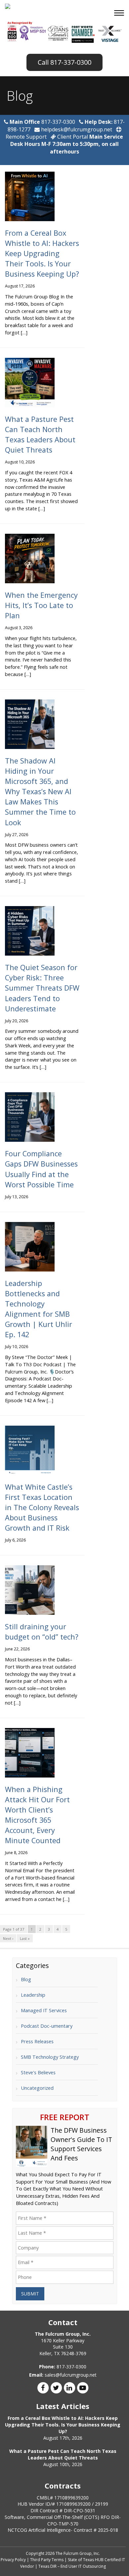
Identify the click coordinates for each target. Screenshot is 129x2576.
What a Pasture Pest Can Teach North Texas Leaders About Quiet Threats (63, 2454)
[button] (120, 14)
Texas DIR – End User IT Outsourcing (72, 2566)
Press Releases (37, 2041)
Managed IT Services (44, 2010)
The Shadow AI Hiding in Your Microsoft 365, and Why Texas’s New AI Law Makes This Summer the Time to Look (40, 791)
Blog (26, 1979)
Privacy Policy (13, 2560)
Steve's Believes (38, 2072)
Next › (8, 1938)
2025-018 (108, 2530)
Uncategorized (37, 2088)
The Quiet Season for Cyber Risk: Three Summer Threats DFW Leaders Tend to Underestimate (42, 988)
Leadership (33, 1995)
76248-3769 (74, 2353)
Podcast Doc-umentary (47, 2026)
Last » (25, 1938)
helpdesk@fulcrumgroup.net (76, 129)
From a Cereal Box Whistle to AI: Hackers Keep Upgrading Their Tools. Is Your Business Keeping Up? (42, 253)
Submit (30, 2294)
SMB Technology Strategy (50, 2057)
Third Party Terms (47, 2560)
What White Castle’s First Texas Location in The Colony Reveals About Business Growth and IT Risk (42, 1507)
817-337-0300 (71, 62)
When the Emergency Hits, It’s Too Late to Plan (41, 605)
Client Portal (73, 137)
